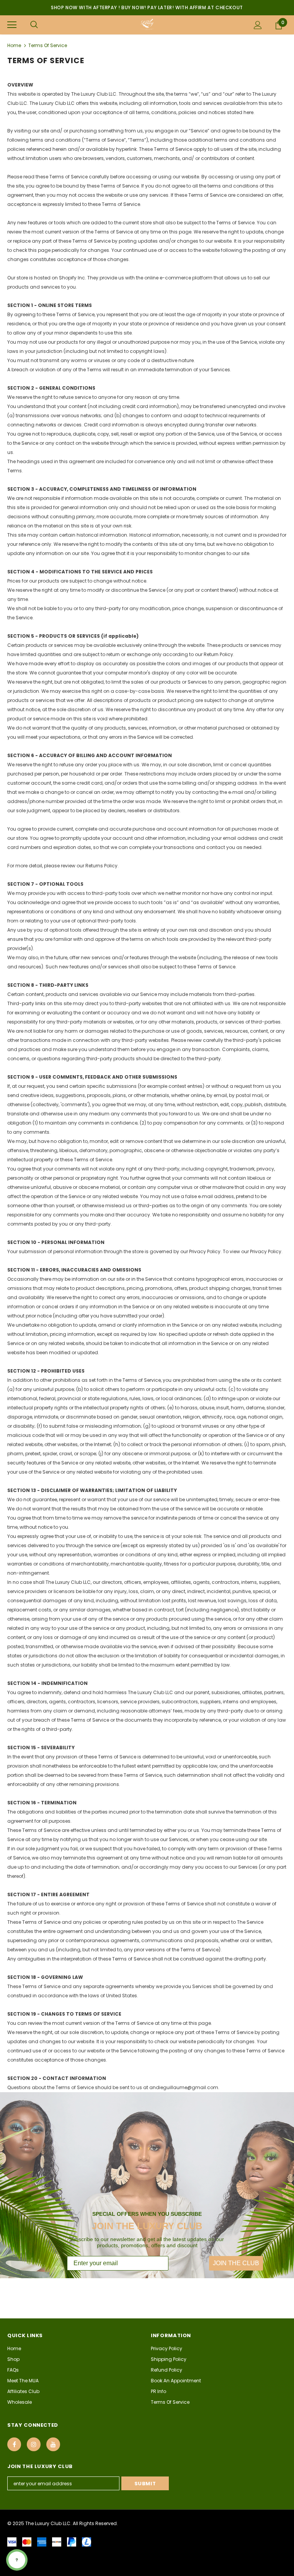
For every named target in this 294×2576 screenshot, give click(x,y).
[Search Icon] (34, 25)
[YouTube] (53, 2444)
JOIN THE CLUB (236, 2263)
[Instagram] (34, 2444)
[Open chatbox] (17, 2560)
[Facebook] (14, 2444)
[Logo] (147, 24)
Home (14, 45)
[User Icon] (258, 25)
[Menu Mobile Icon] (12, 25)
